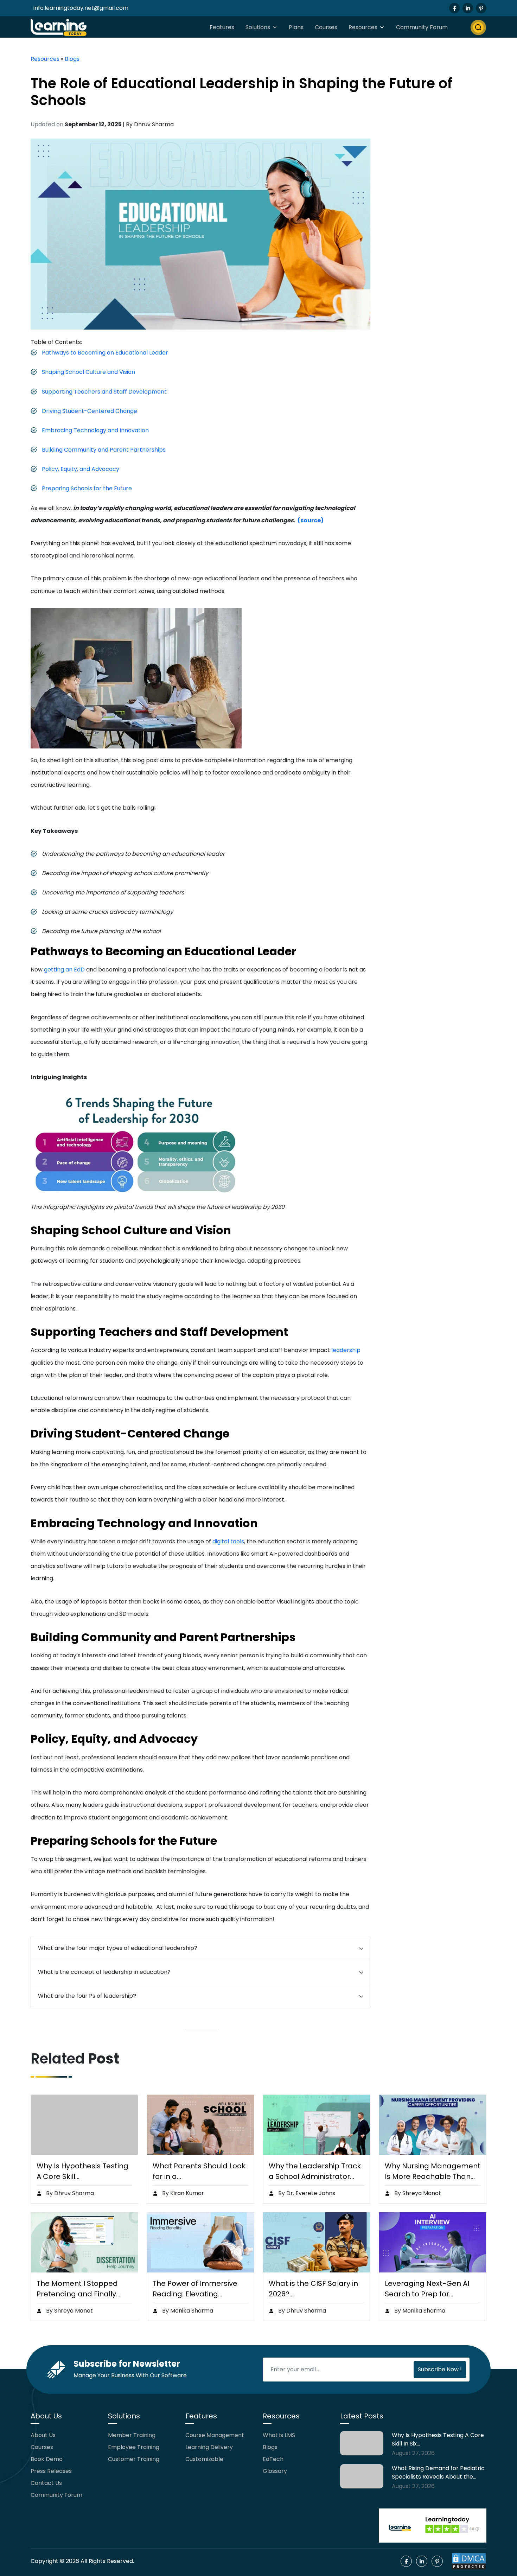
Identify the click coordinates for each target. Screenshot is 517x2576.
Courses (326, 27)
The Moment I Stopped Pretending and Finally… (78, 2289)
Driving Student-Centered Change (90, 411)
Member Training (132, 2435)
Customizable (204, 2459)
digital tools (228, 1541)
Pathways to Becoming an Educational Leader (105, 353)
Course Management (215, 2435)
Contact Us (46, 2483)
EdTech (273, 2459)
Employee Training (134, 2447)
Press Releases (51, 2471)
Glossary (275, 2471)
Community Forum (422, 27)
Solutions (258, 27)
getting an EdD (64, 970)
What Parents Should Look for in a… (199, 2171)
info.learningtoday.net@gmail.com (81, 8)
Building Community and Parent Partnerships (104, 450)
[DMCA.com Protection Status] (469, 2561)
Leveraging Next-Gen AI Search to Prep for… (427, 2289)
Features (222, 27)
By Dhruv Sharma (69, 2193)
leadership (346, 1350)
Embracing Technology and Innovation (95, 430)
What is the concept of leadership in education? (104, 1972)
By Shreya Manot (417, 2193)
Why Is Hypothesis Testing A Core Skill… (82, 2171)
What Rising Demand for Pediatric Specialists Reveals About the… (438, 2472)
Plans (296, 27)
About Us (43, 2435)
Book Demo (47, 2459)
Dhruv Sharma (154, 124)
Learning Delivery (209, 2447)
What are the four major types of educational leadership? (118, 1948)
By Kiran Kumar (182, 2193)
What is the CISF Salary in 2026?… (313, 2289)
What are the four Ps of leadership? (87, 1996)
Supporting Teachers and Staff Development (104, 392)
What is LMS (279, 2435)
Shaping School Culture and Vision (88, 372)
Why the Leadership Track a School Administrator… (315, 2171)
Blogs (72, 59)
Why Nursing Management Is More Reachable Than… (433, 2171)
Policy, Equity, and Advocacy (81, 469)
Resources (363, 27)
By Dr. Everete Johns (306, 2193)
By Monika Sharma (187, 2311)
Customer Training (134, 2459)
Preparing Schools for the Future (87, 488)
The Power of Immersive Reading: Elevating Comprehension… (195, 2289)
